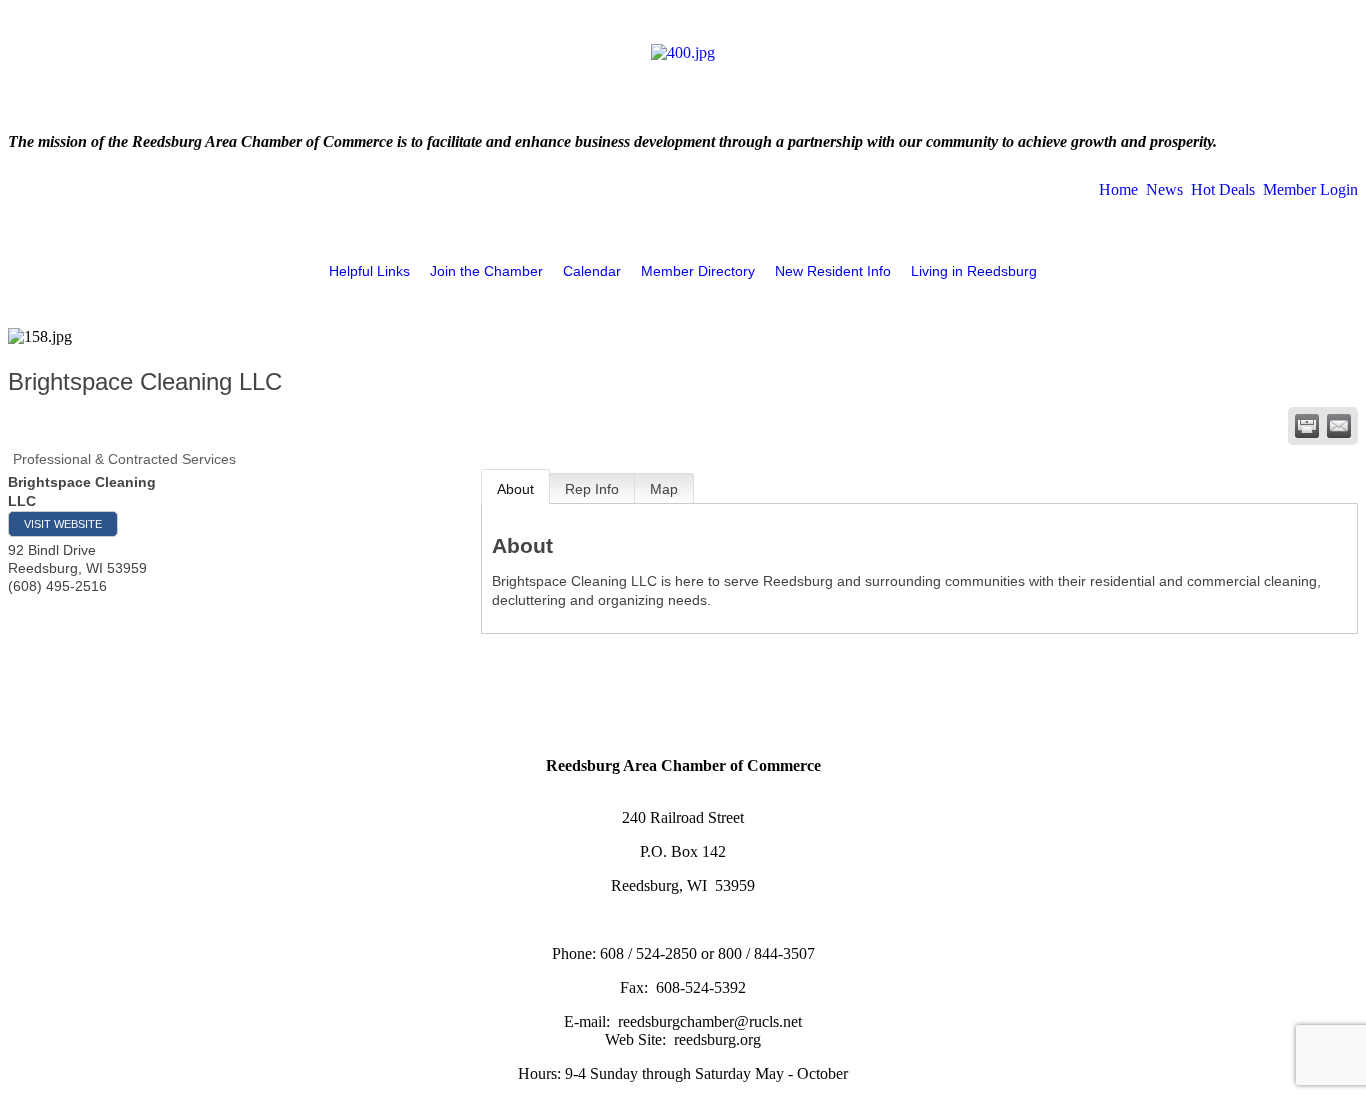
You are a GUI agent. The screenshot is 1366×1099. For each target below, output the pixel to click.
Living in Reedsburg (974, 271)
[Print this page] (1307, 426)
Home (1118, 189)
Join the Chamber (486, 271)
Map (664, 489)
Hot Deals (1223, 189)
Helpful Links (369, 271)
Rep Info (592, 489)
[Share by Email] (1339, 426)
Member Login (1310, 189)
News (1164, 189)
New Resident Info (833, 271)
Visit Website (63, 524)
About (515, 489)
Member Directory (698, 271)
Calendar (592, 271)
